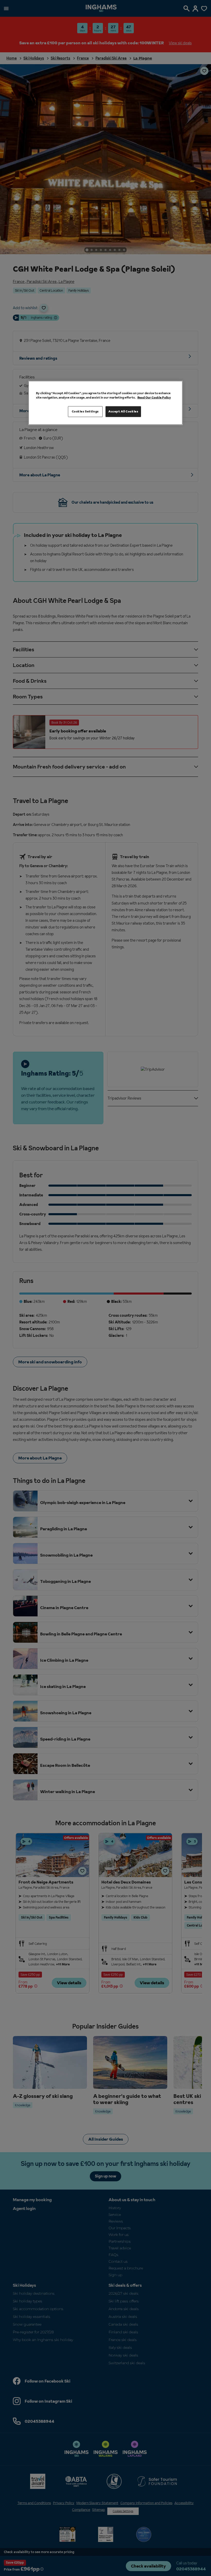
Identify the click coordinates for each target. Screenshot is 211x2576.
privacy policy (65, 1327)
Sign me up (55, 1319)
